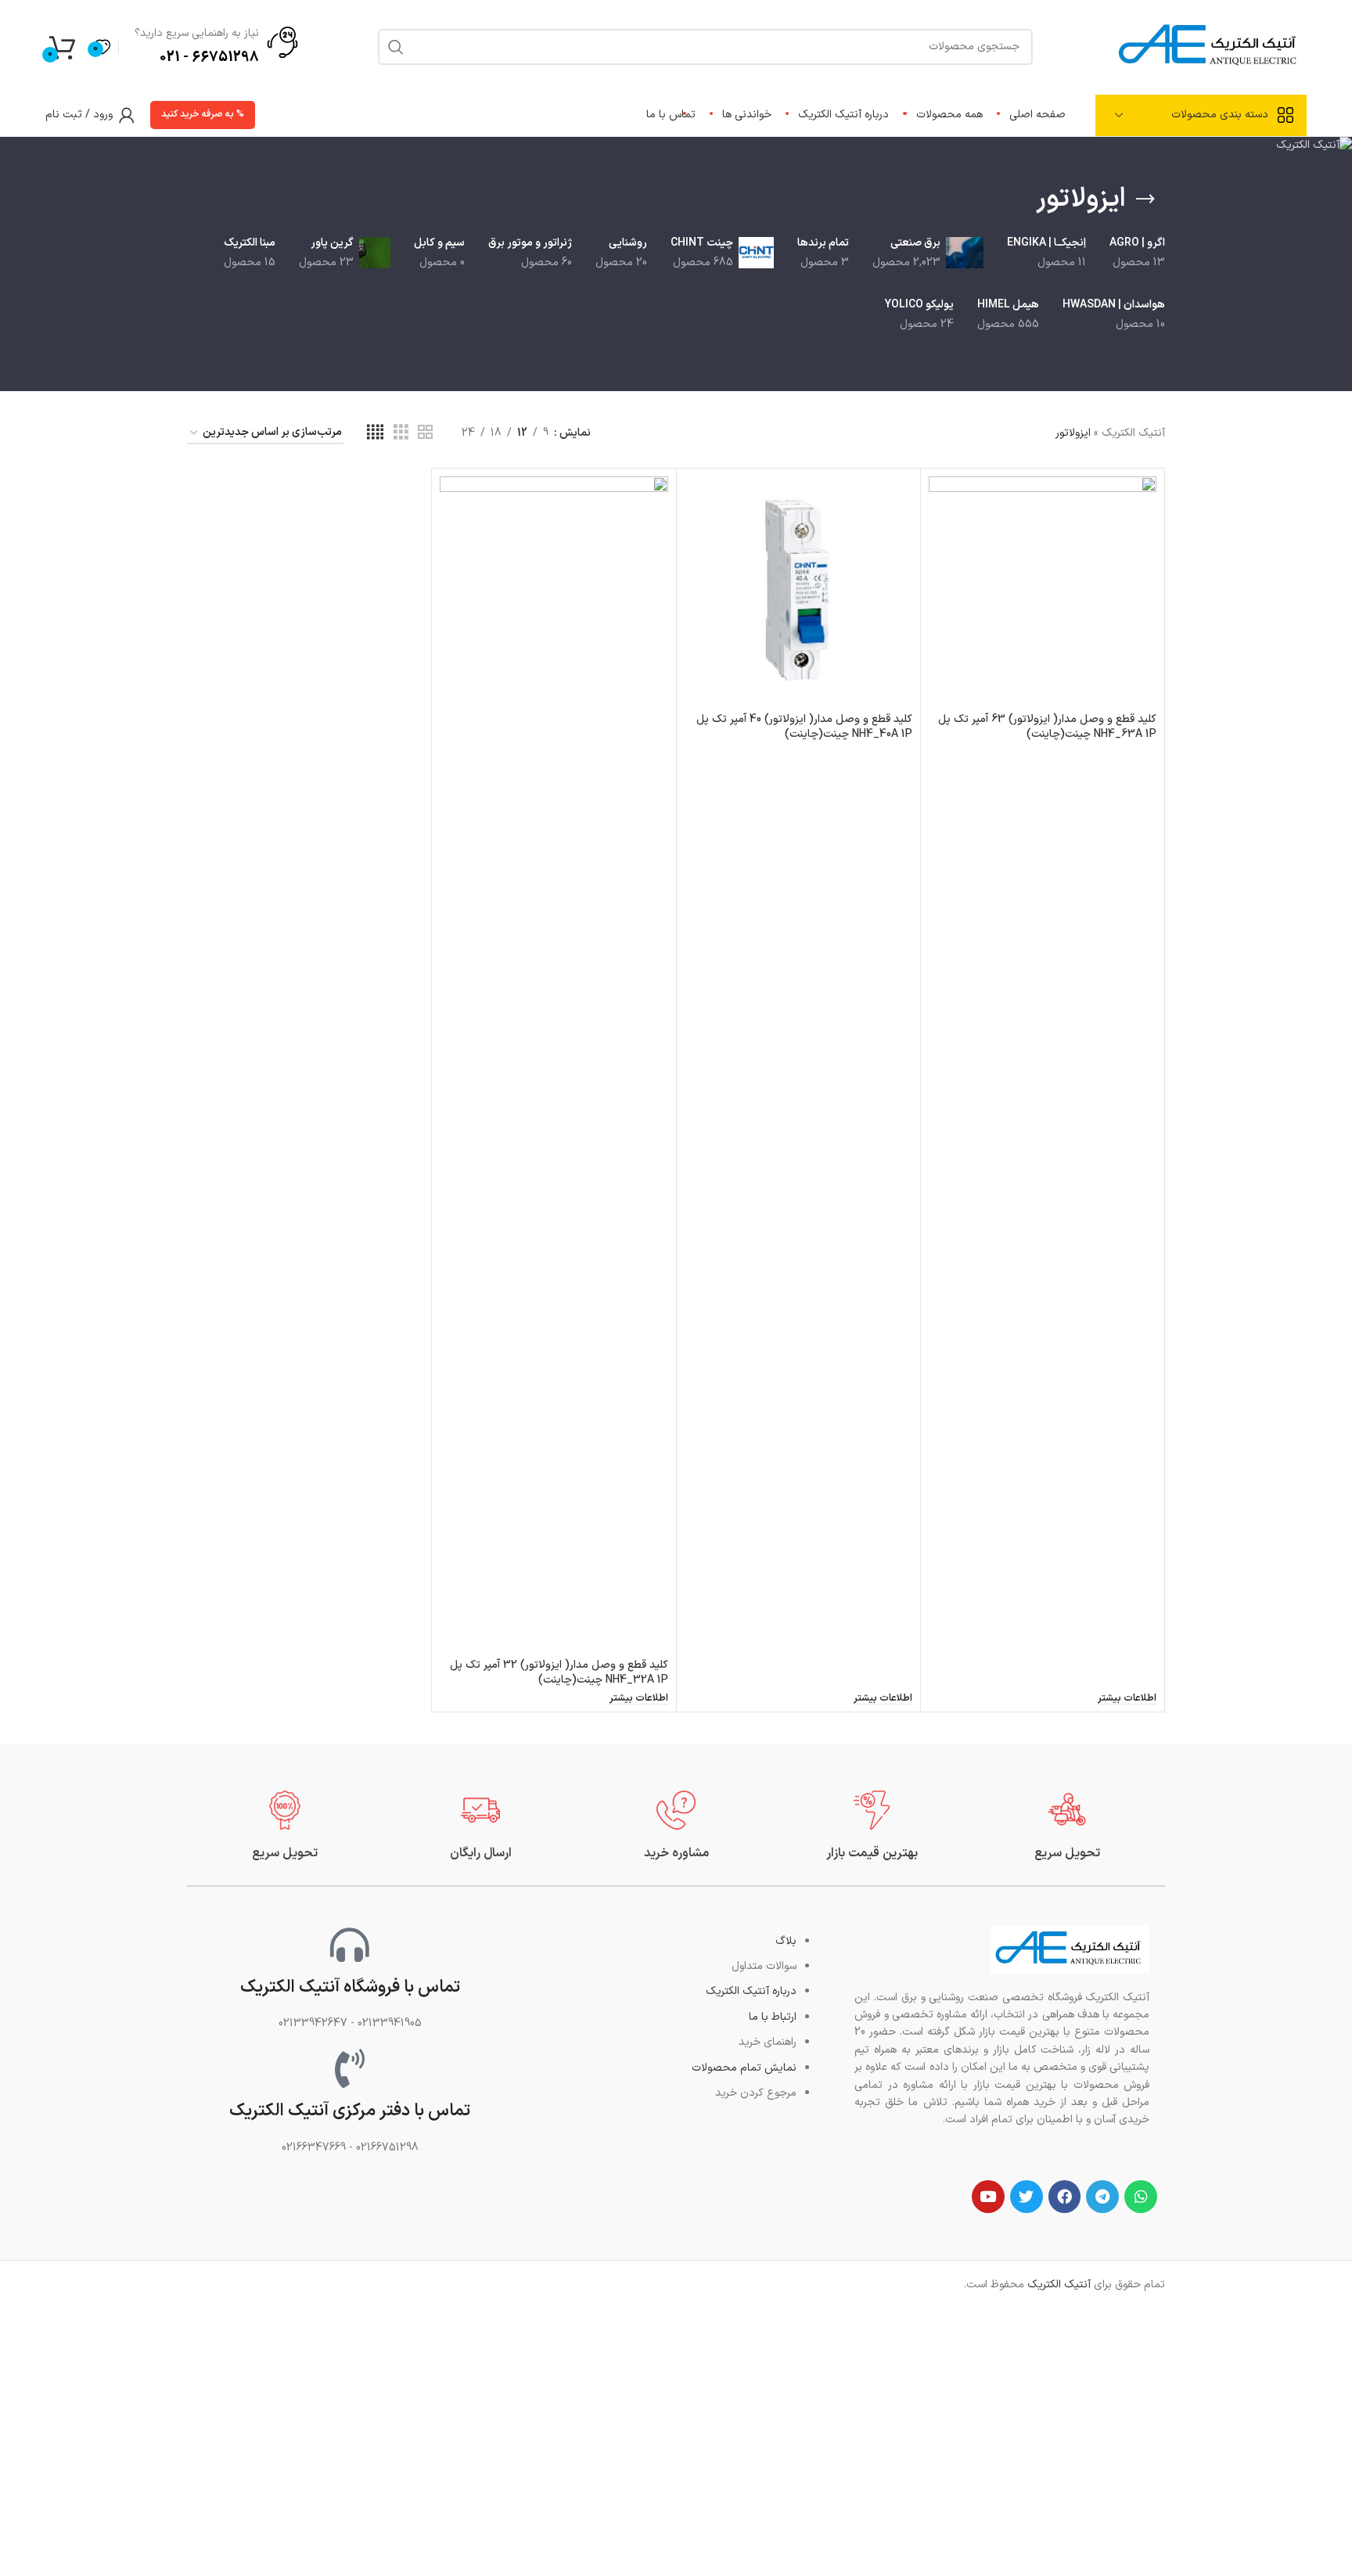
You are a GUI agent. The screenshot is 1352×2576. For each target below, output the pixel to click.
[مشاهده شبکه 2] (425, 433)
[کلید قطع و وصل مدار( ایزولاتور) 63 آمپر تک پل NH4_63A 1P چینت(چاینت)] (1043, 590)
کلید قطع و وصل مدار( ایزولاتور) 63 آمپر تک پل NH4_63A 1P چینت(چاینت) (1047, 727)
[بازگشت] (1145, 199)
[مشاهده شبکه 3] (401, 433)
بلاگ (786, 1941)
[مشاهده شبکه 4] (375, 433)
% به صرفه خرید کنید (203, 114)
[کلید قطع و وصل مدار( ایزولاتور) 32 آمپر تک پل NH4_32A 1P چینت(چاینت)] (554, 1063)
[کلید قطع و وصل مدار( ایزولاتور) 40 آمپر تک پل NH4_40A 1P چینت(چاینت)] (798, 590)
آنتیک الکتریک (1133, 433)
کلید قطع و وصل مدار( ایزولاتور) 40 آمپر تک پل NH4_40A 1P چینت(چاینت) (804, 727)
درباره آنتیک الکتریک (751, 1991)
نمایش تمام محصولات (744, 2068)
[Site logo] (1210, 46)
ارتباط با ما (773, 2017)
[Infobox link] (1067, 1826)
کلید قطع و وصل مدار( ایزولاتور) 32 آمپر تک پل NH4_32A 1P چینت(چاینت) (559, 1673)
